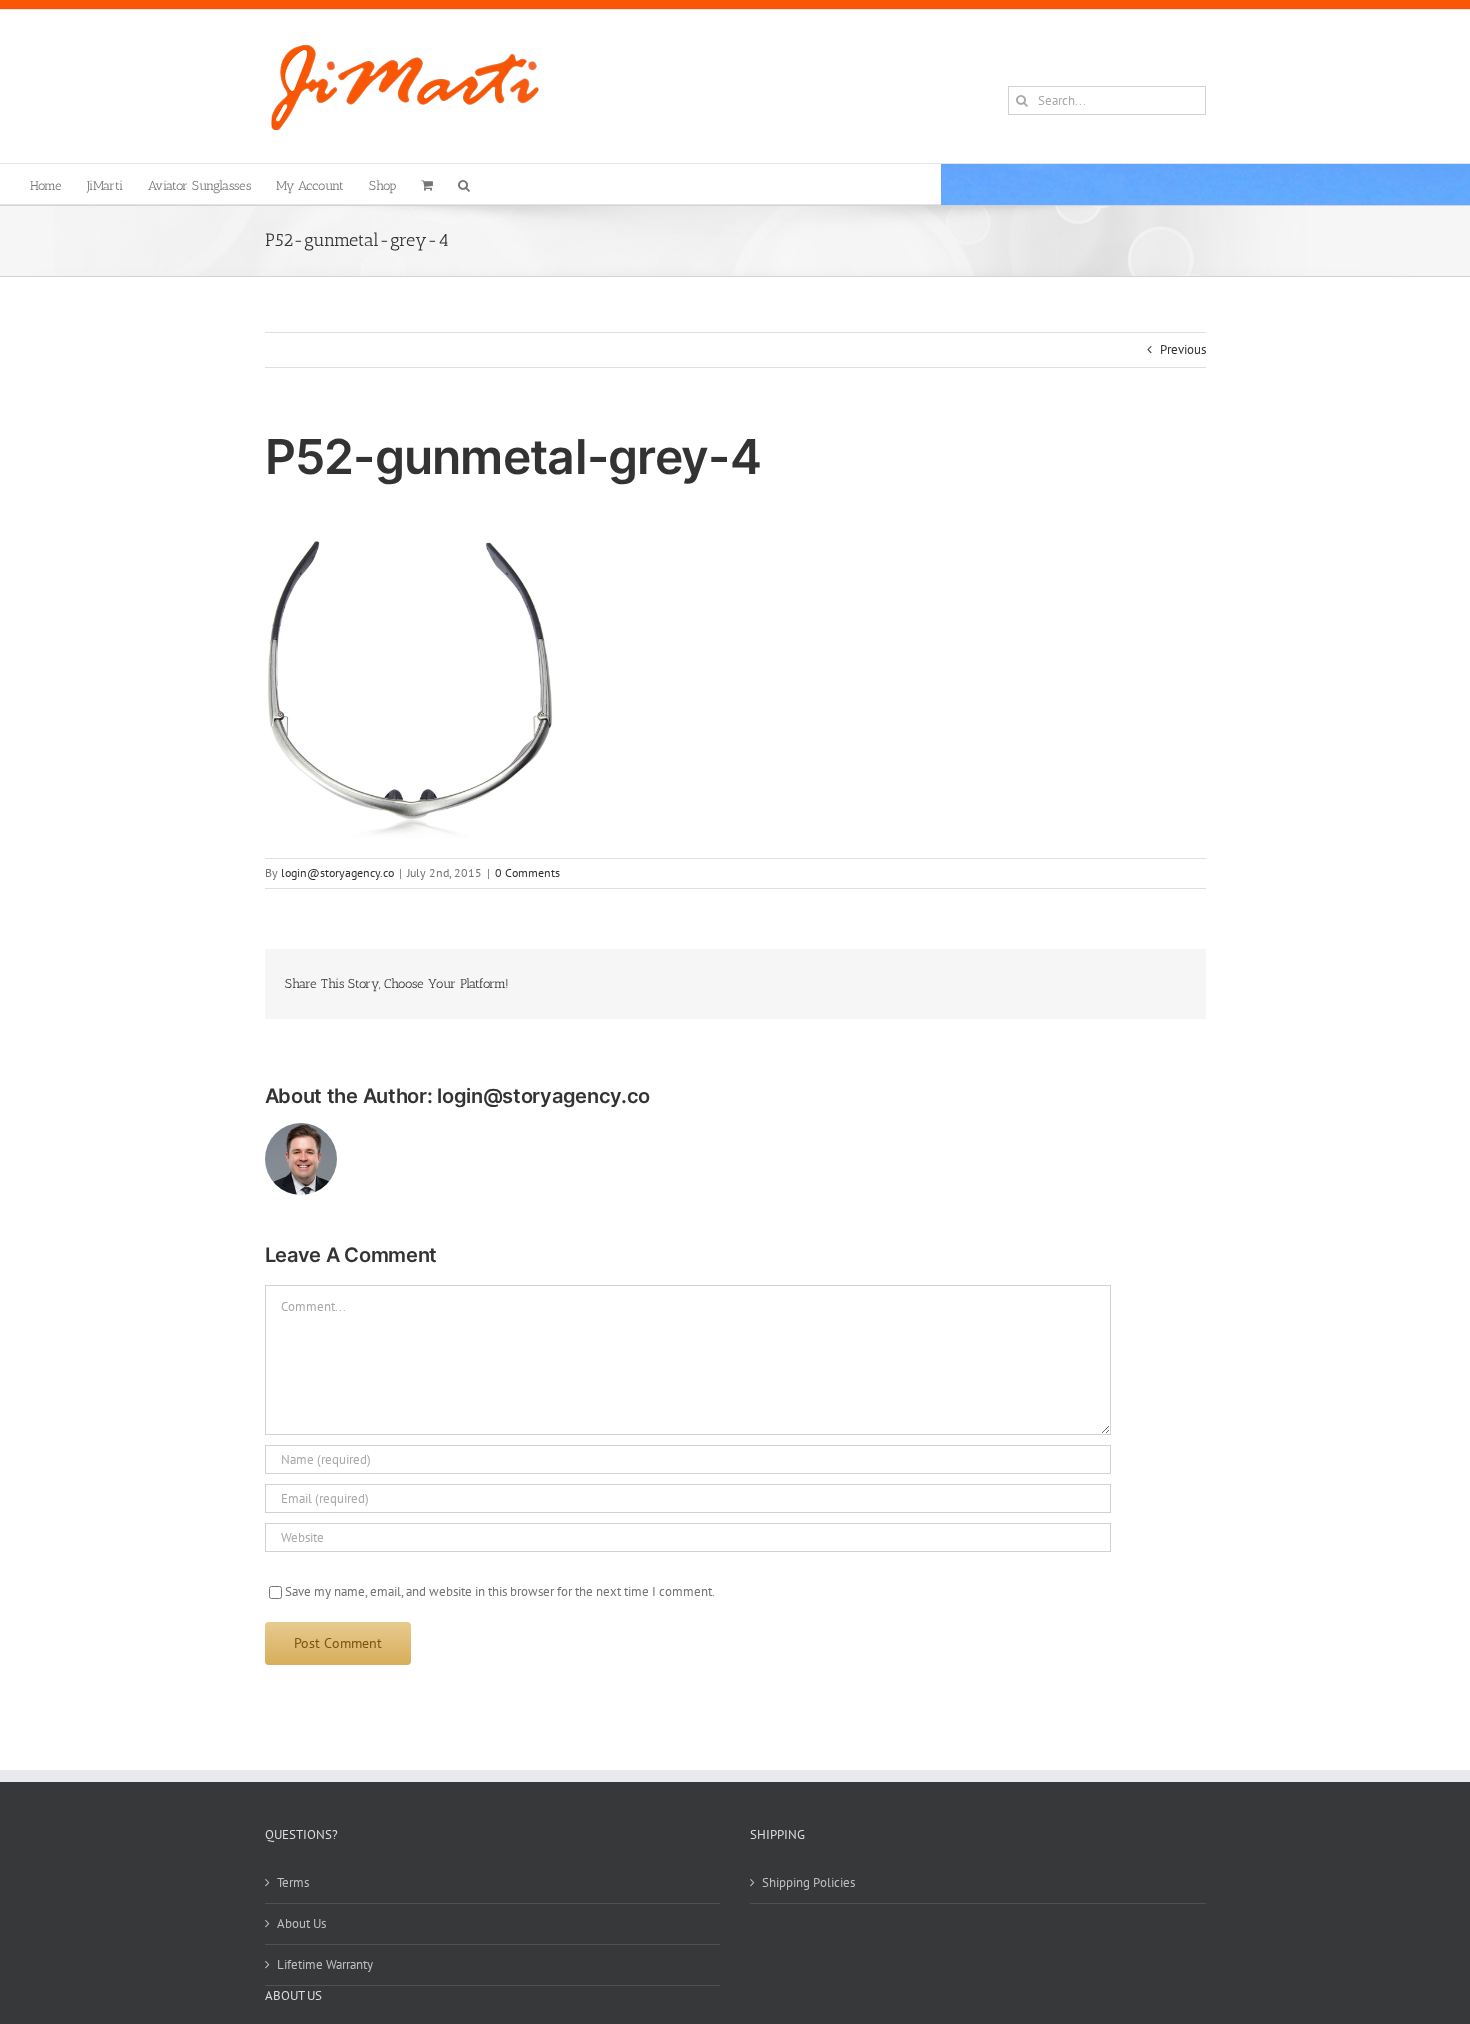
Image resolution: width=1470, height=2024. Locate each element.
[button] (464, 184)
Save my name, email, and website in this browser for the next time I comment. (500, 1591)
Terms (293, 1882)
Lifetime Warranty (325, 1964)
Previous (1183, 349)
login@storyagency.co (337, 872)
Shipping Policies (808, 1882)
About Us (301, 1923)
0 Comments (527, 872)
